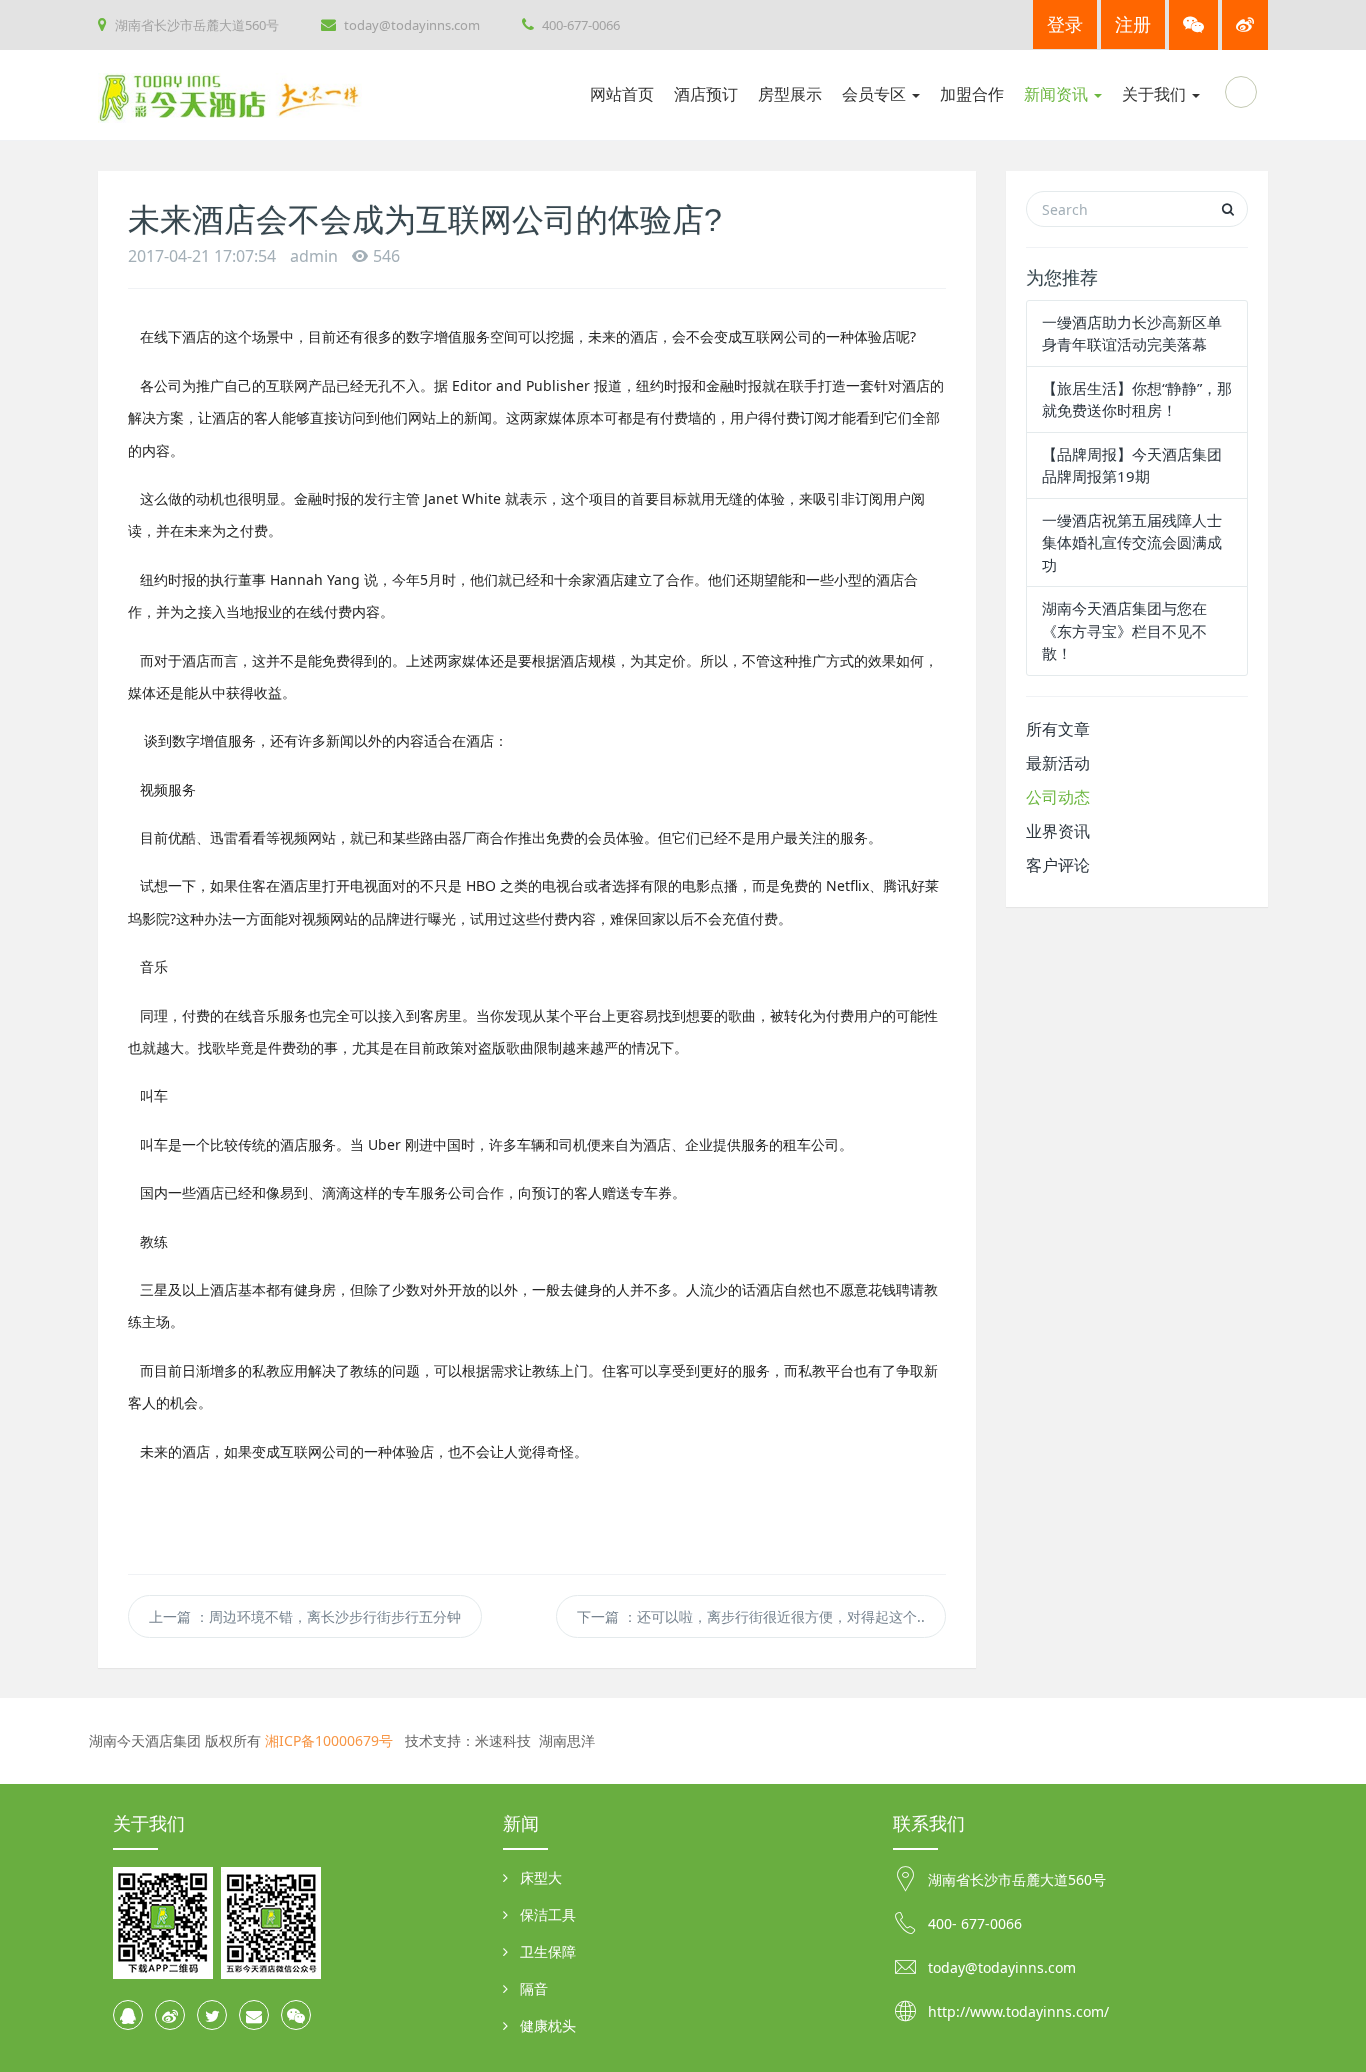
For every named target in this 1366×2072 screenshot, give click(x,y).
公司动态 (1058, 797)
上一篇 (305, 1616)
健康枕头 (548, 2025)
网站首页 (622, 94)
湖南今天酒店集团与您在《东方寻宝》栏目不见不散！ (1124, 630)
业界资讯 (1058, 831)
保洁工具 (548, 1914)
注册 (1133, 24)
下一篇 (751, 1616)
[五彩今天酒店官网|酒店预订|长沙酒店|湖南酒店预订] (245, 95)
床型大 (541, 1877)
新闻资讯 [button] (1058, 94)
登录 (1065, 24)
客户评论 (1058, 865)
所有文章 (1058, 729)
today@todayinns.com (410, 25)
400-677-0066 (579, 25)
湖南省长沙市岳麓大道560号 (195, 25)
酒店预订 (706, 94)
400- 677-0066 (975, 1923)
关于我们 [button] (1156, 94)
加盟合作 (972, 94)
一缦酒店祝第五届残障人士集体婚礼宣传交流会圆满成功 (1132, 542)
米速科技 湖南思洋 (535, 1740)
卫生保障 (548, 1951)
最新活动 (1058, 763)
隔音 (534, 1988)
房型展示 (790, 94)
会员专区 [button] (876, 94)
